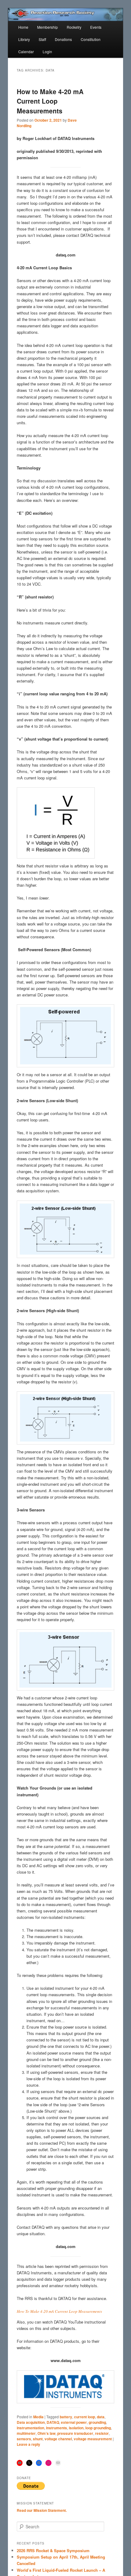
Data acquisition (31, 2422)
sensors (24, 2439)
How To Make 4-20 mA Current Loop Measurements (59, 2311)
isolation (76, 2428)
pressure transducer (75, 2433)
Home (23, 27)
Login (47, 52)
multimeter (26, 2433)
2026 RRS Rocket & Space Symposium (53, 2550)
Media (38, 2417)
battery (66, 2417)
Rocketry (74, 27)
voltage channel (58, 2439)
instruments (57, 2428)
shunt (38, 2439)
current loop (85, 2417)
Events (96, 27)
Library (24, 39)
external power (74, 2422)
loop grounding (98, 2428)
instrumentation (30, 2428)
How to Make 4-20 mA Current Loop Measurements (50, 101)
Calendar (26, 52)
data (101, 2417)
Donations (63, 39)
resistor (102, 2433)
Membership (48, 27)
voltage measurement (93, 2439)
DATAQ (53, 2422)
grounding (97, 2422)
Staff (42, 39)
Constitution (91, 39)
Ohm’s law (46, 2433)
